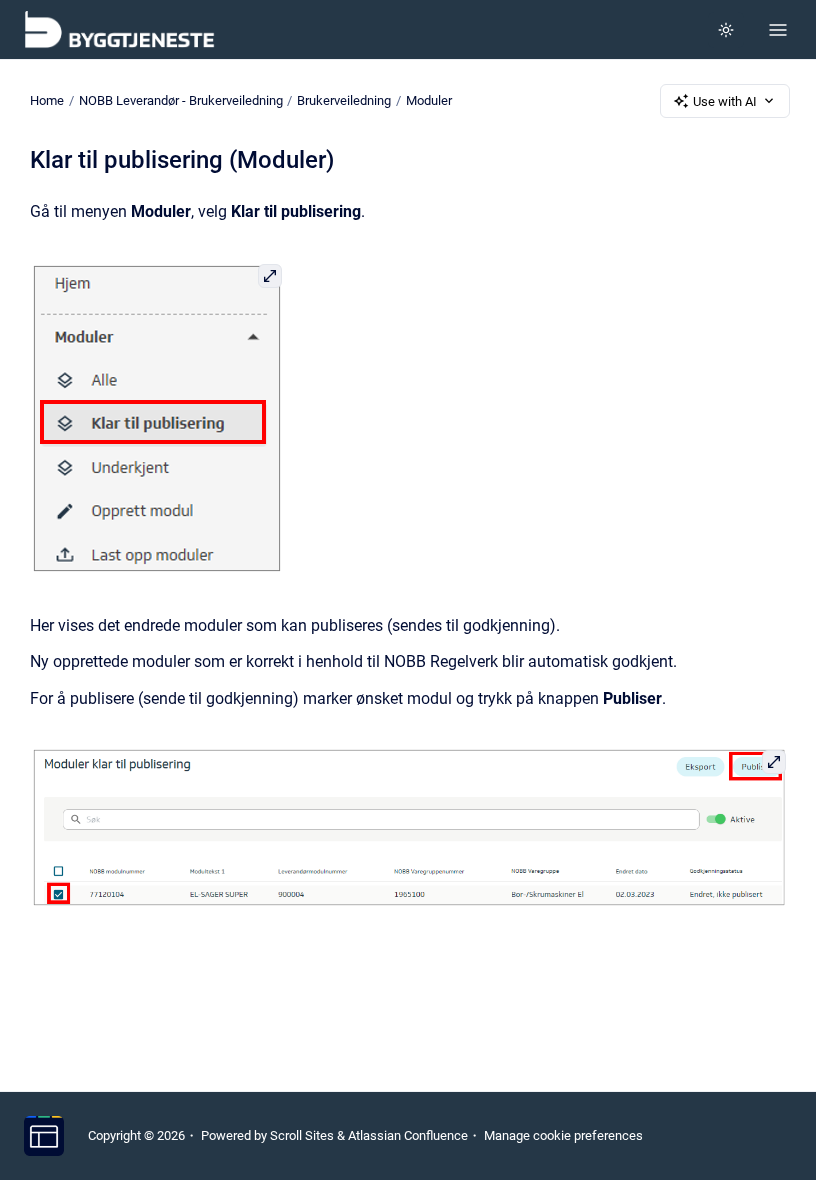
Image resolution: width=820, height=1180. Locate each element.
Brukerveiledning (344, 100)
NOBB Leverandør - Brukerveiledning (181, 100)
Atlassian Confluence (408, 1135)
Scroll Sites (302, 1135)
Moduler (429, 100)
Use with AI (725, 101)
